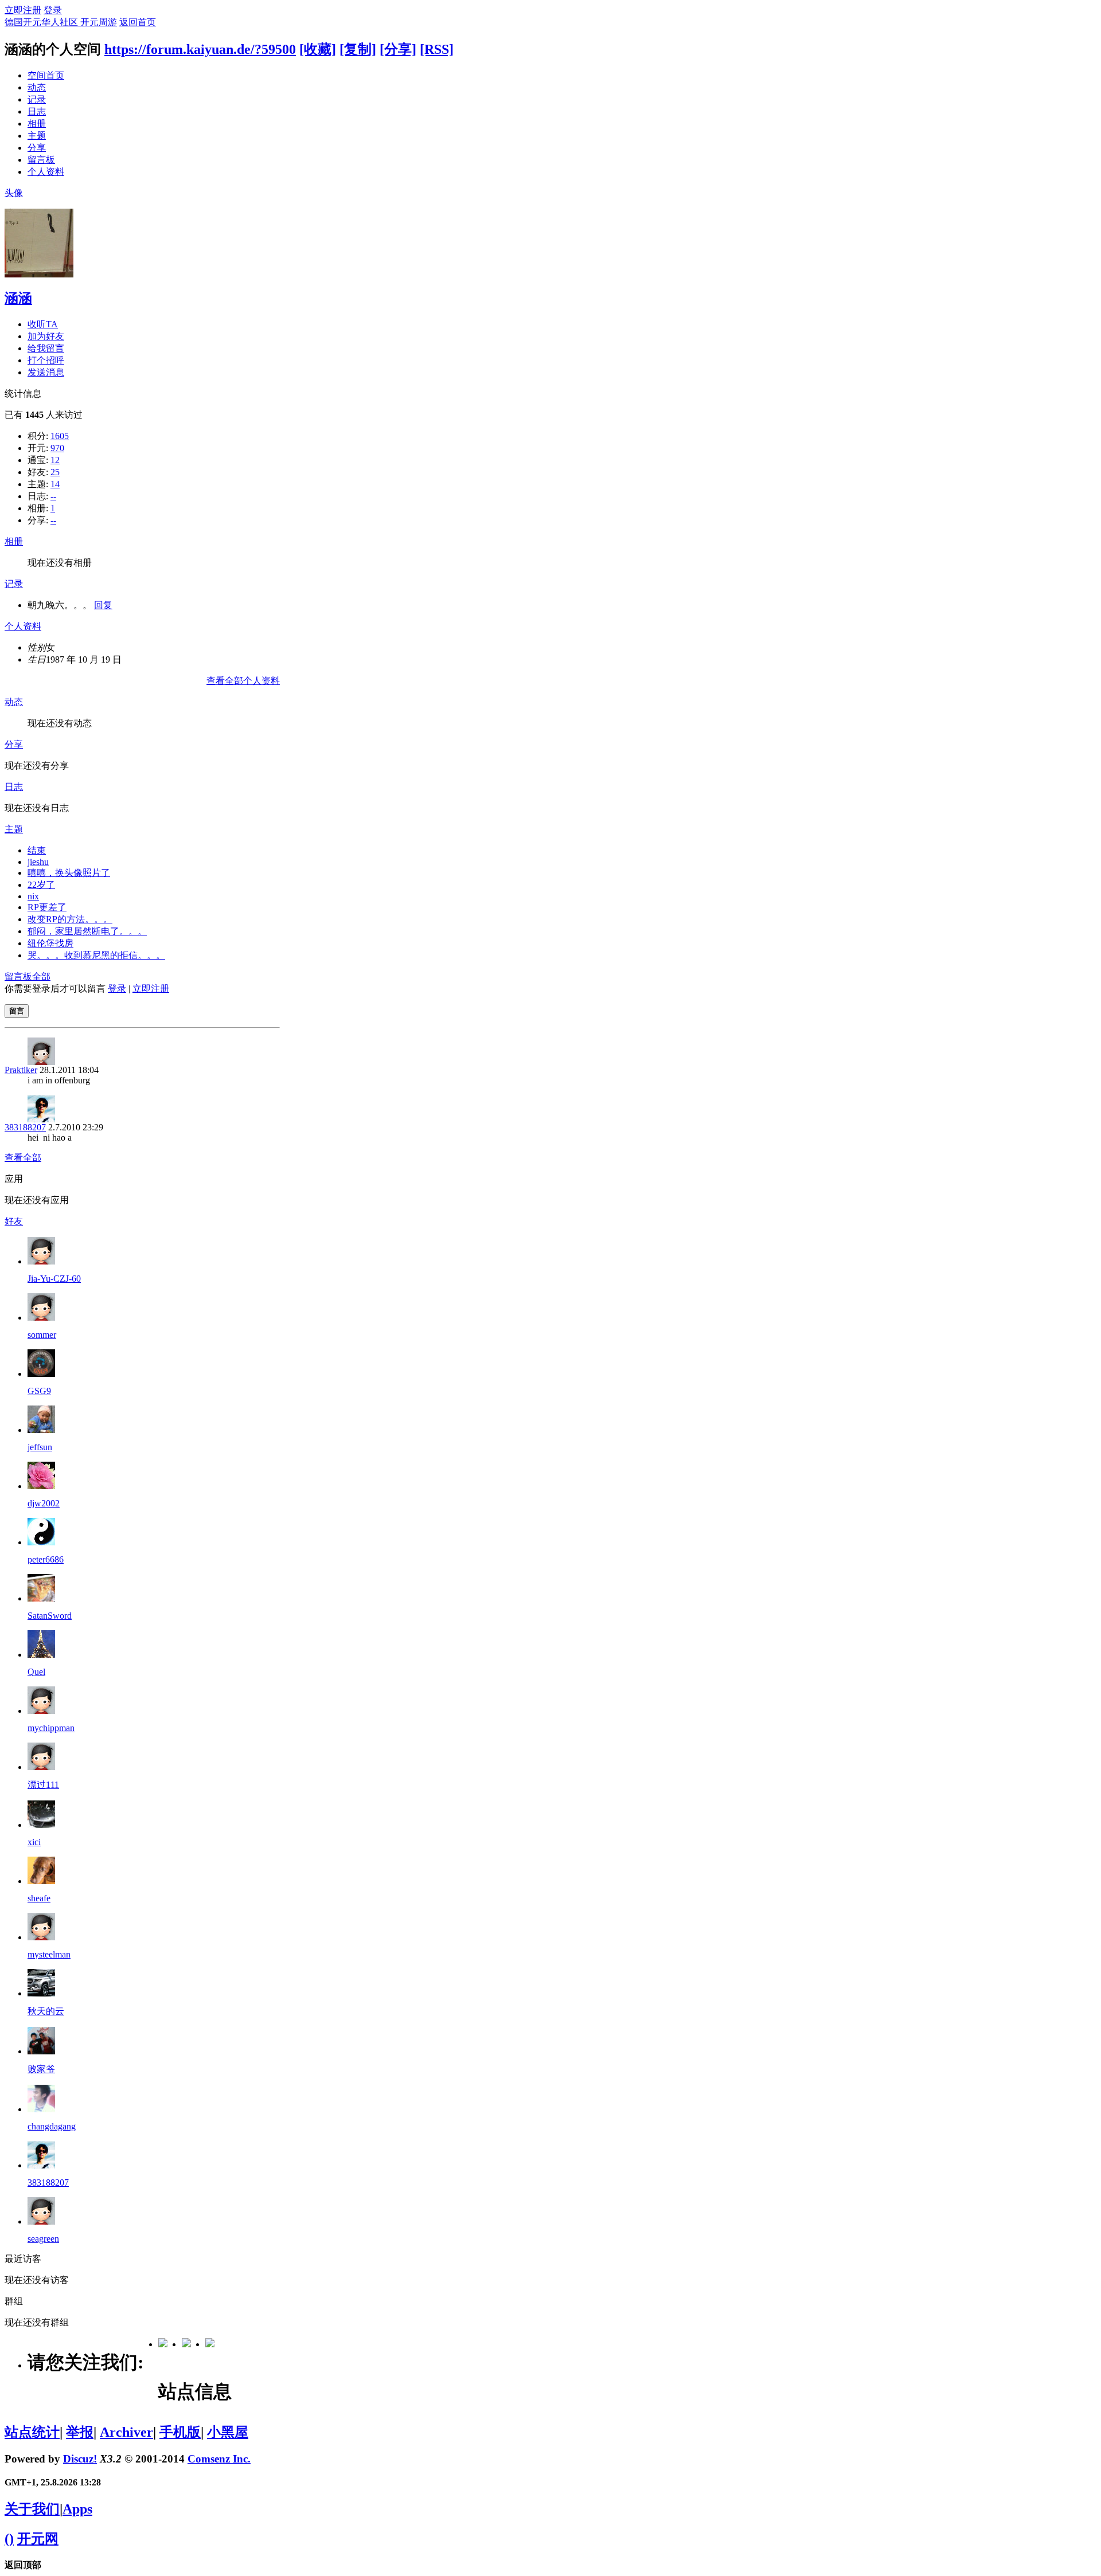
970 (57, 448)
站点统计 (32, 2432)
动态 (37, 87)
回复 (103, 605)
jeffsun (40, 1447)
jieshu (38, 862)
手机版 (180, 2432)
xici (34, 1842)
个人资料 (46, 172)
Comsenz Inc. (219, 2459)
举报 (80, 2432)
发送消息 (46, 372)
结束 (37, 850)
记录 (37, 99)
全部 (41, 976)
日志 (37, 111)
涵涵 (18, 298)
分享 (37, 148)
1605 (60, 436)
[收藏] (318, 49)
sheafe (39, 1898)
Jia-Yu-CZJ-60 (54, 1279)
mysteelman (49, 1954)
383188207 (25, 1127)
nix (33, 896)
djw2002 (44, 1503)
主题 (37, 136)
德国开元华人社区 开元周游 (61, 22)
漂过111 (43, 1785)
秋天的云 (46, 2011)
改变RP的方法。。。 (70, 919)
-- (53, 496)
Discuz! (80, 2459)
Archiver (126, 2432)
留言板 (41, 160)
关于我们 (32, 2509)
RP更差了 (47, 907)
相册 (37, 124)
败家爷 (41, 2069)
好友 (14, 1221)
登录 (53, 10)
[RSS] (437, 49)
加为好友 (46, 336)
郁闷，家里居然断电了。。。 (87, 931)
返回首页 (138, 22)
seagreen (43, 2239)
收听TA (43, 324)
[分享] (398, 49)
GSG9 (39, 1391)
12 (55, 460)
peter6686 (46, 1559)
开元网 (38, 2539)
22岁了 (41, 885)
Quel (36, 1672)
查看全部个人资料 (243, 681)
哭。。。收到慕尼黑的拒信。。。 (96, 955)
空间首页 (46, 75)
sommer (42, 1335)
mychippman (51, 1728)
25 (55, 472)
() (9, 2539)
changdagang (52, 2126)
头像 (14, 193)
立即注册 (23, 10)
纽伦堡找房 (50, 943)
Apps (77, 2509)
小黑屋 (228, 2432)
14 (55, 484)
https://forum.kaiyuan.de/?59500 (200, 49)
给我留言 (46, 348)
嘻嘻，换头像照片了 (69, 873)
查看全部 (23, 1158)
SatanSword (50, 1616)
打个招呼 (46, 360)
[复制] (358, 49)
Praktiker (21, 1070)
